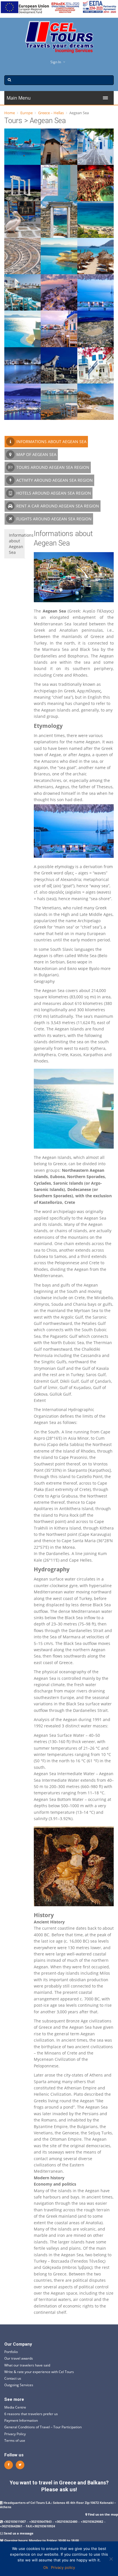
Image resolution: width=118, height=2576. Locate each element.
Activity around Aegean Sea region (54, 480)
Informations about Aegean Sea (51, 441)
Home (10, 113)
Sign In (56, 62)
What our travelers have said (27, 2365)
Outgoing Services (19, 2385)
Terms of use (15, 2440)
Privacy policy (63, 2567)
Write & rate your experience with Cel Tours (39, 2372)
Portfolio (11, 2352)
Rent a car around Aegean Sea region (57, 506)
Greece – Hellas (51, 113)
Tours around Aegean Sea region (52, 467)
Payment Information (21, 2420)
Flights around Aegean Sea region (53, 519)
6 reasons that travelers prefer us (31, 2414)
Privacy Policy (15, 2434)
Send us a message (19, 2533)
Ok (46, 2567)
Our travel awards (19, 2358)
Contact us (13, 2378)
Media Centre (15, 2407)
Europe (26, 113)
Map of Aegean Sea (36, 454)
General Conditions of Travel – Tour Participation (43, 2427)
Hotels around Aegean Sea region (53, 493)
